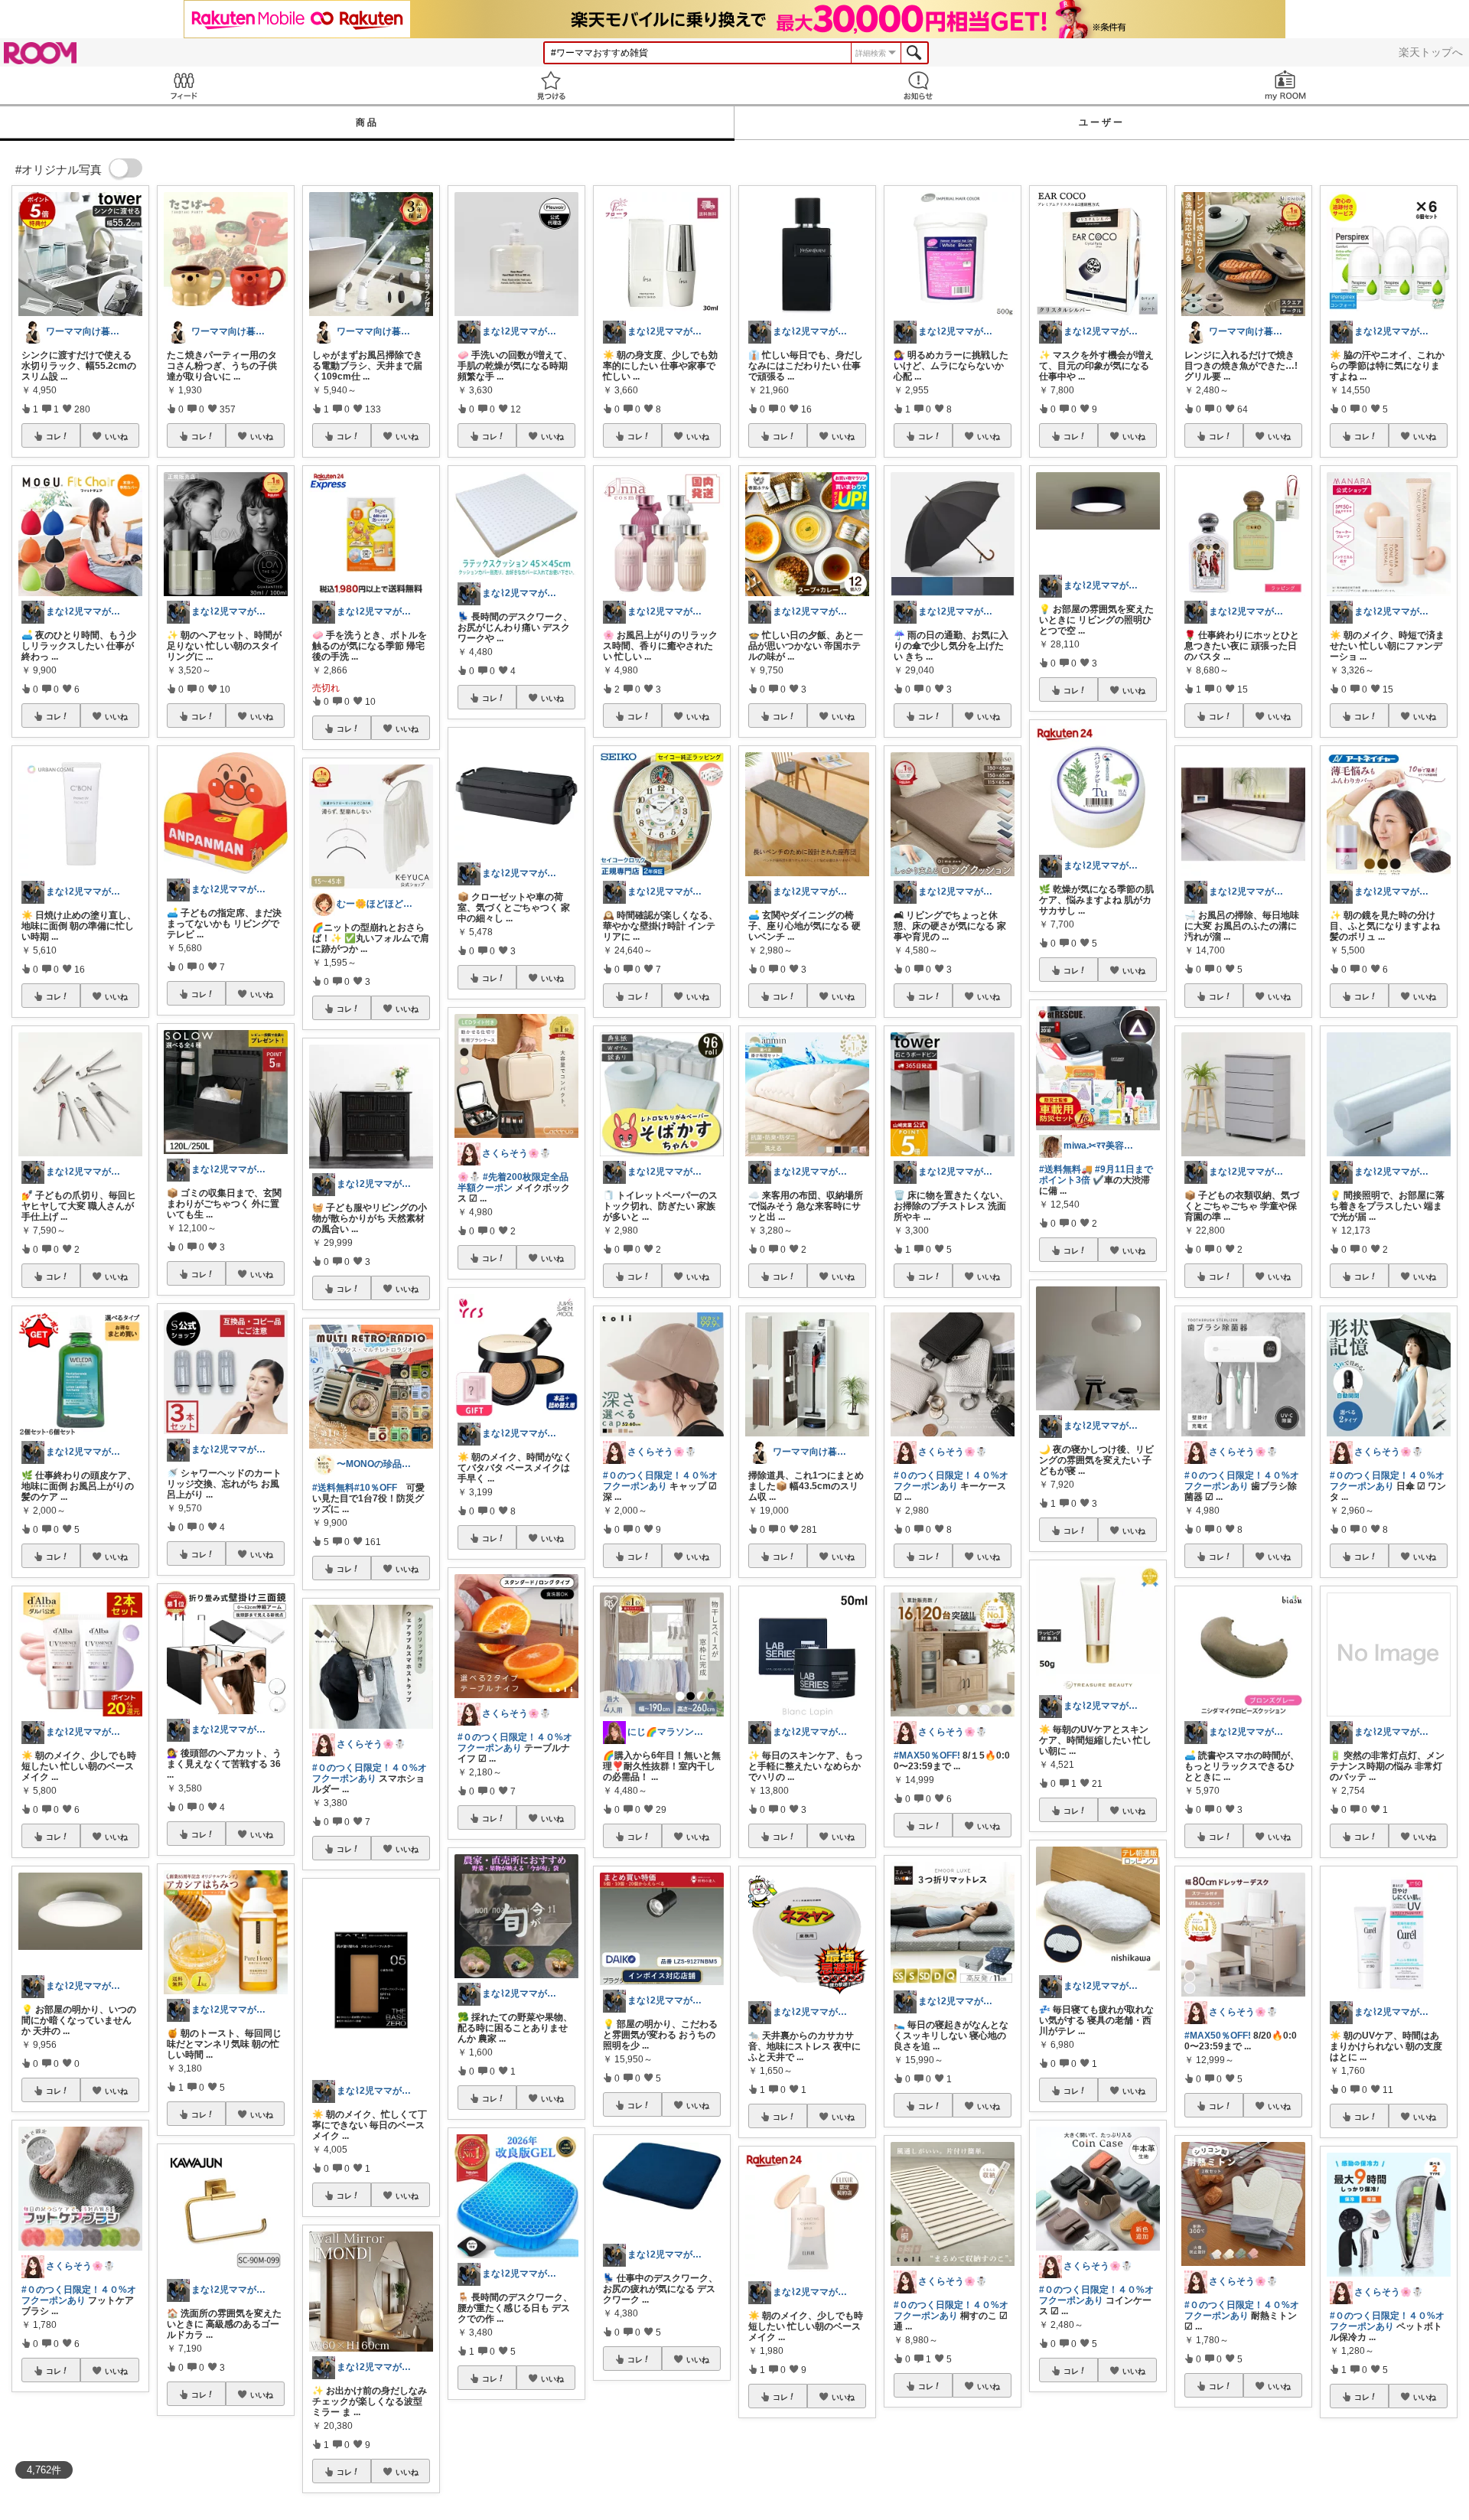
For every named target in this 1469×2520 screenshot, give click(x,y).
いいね (116, 436)
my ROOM (1285, 85)
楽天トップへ (1431, 52)
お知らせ (918, 85)
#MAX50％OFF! (927, 1756)
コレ (54, 436)
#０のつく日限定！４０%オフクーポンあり (79, 2295)
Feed (184, 85)
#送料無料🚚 (1066, 1169)
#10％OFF (376, 1488)
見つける (551, 85)
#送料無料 (333, 1488)
